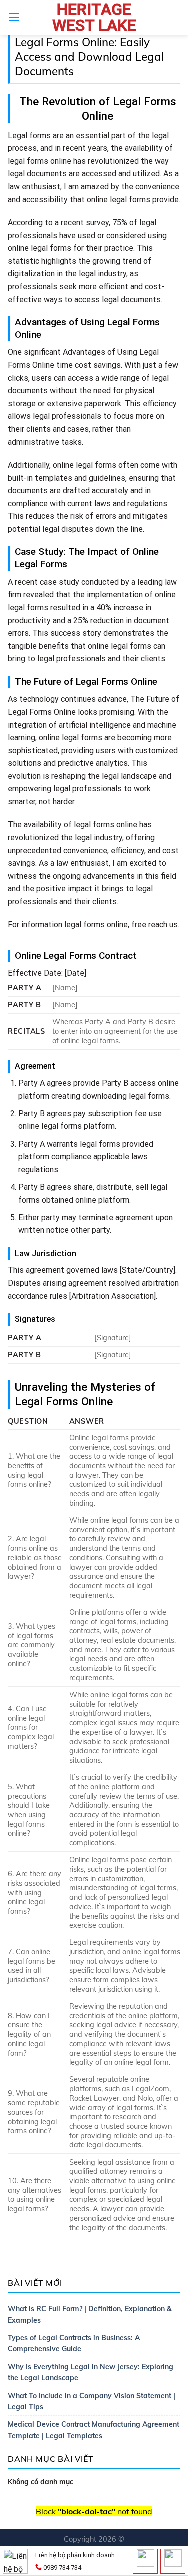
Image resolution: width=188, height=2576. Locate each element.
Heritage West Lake (94, 17)
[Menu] (14, 17)
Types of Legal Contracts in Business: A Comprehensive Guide (74, 2343)
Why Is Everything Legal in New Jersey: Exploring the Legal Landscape (90, 2372)
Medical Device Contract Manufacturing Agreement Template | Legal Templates (93, 2430)
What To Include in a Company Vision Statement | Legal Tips (91, 2401)
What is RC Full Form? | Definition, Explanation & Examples (90, 2314)
